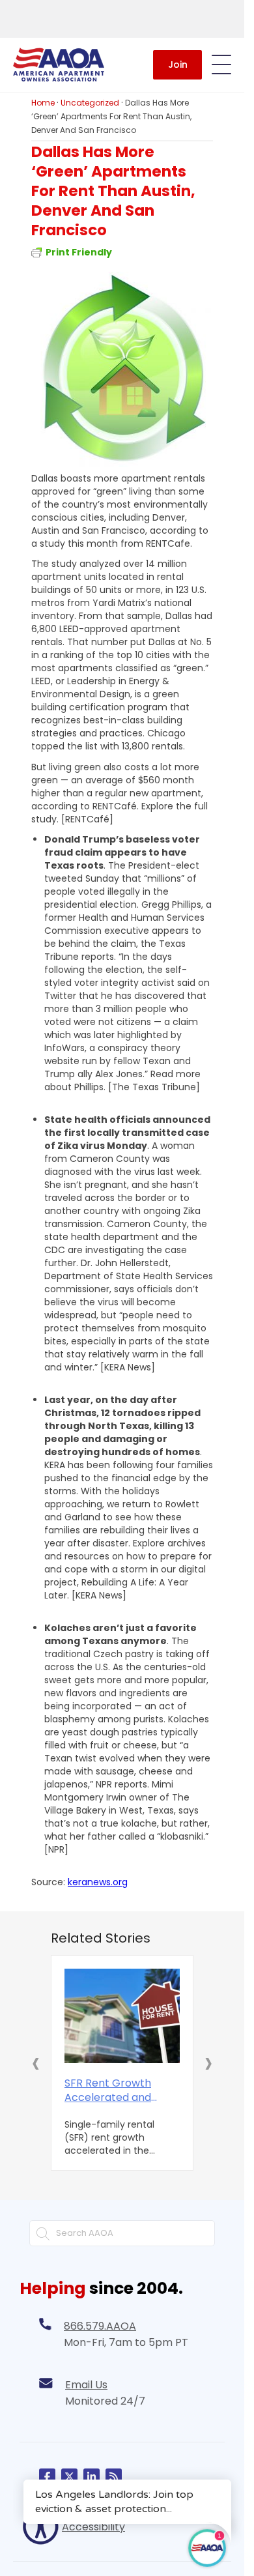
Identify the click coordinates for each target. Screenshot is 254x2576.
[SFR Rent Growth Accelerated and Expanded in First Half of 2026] (122, 2016)
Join (178, 65)
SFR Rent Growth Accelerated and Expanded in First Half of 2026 (119, 2091)
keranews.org (98, 1882)
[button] (36, 2062)
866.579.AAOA (100, 2326)
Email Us (86, 2385)
